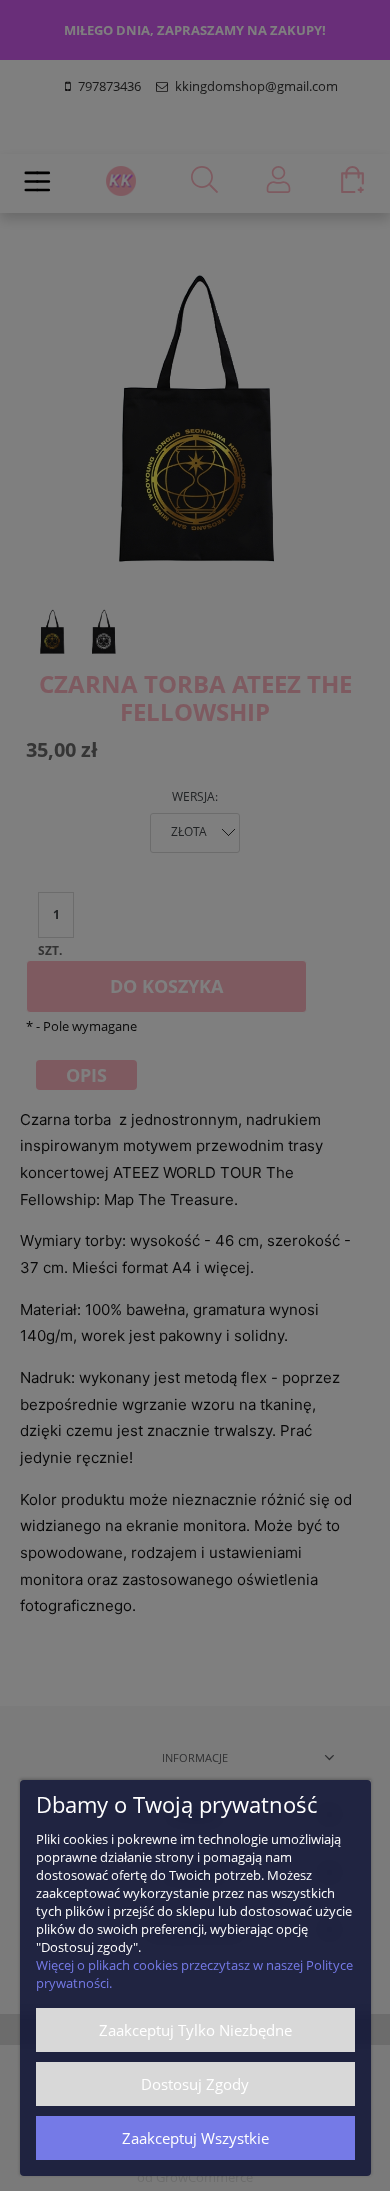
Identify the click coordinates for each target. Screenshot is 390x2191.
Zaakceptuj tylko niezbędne (195, 2030)
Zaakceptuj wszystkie (195, 2138)
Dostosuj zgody (195, 2084)
